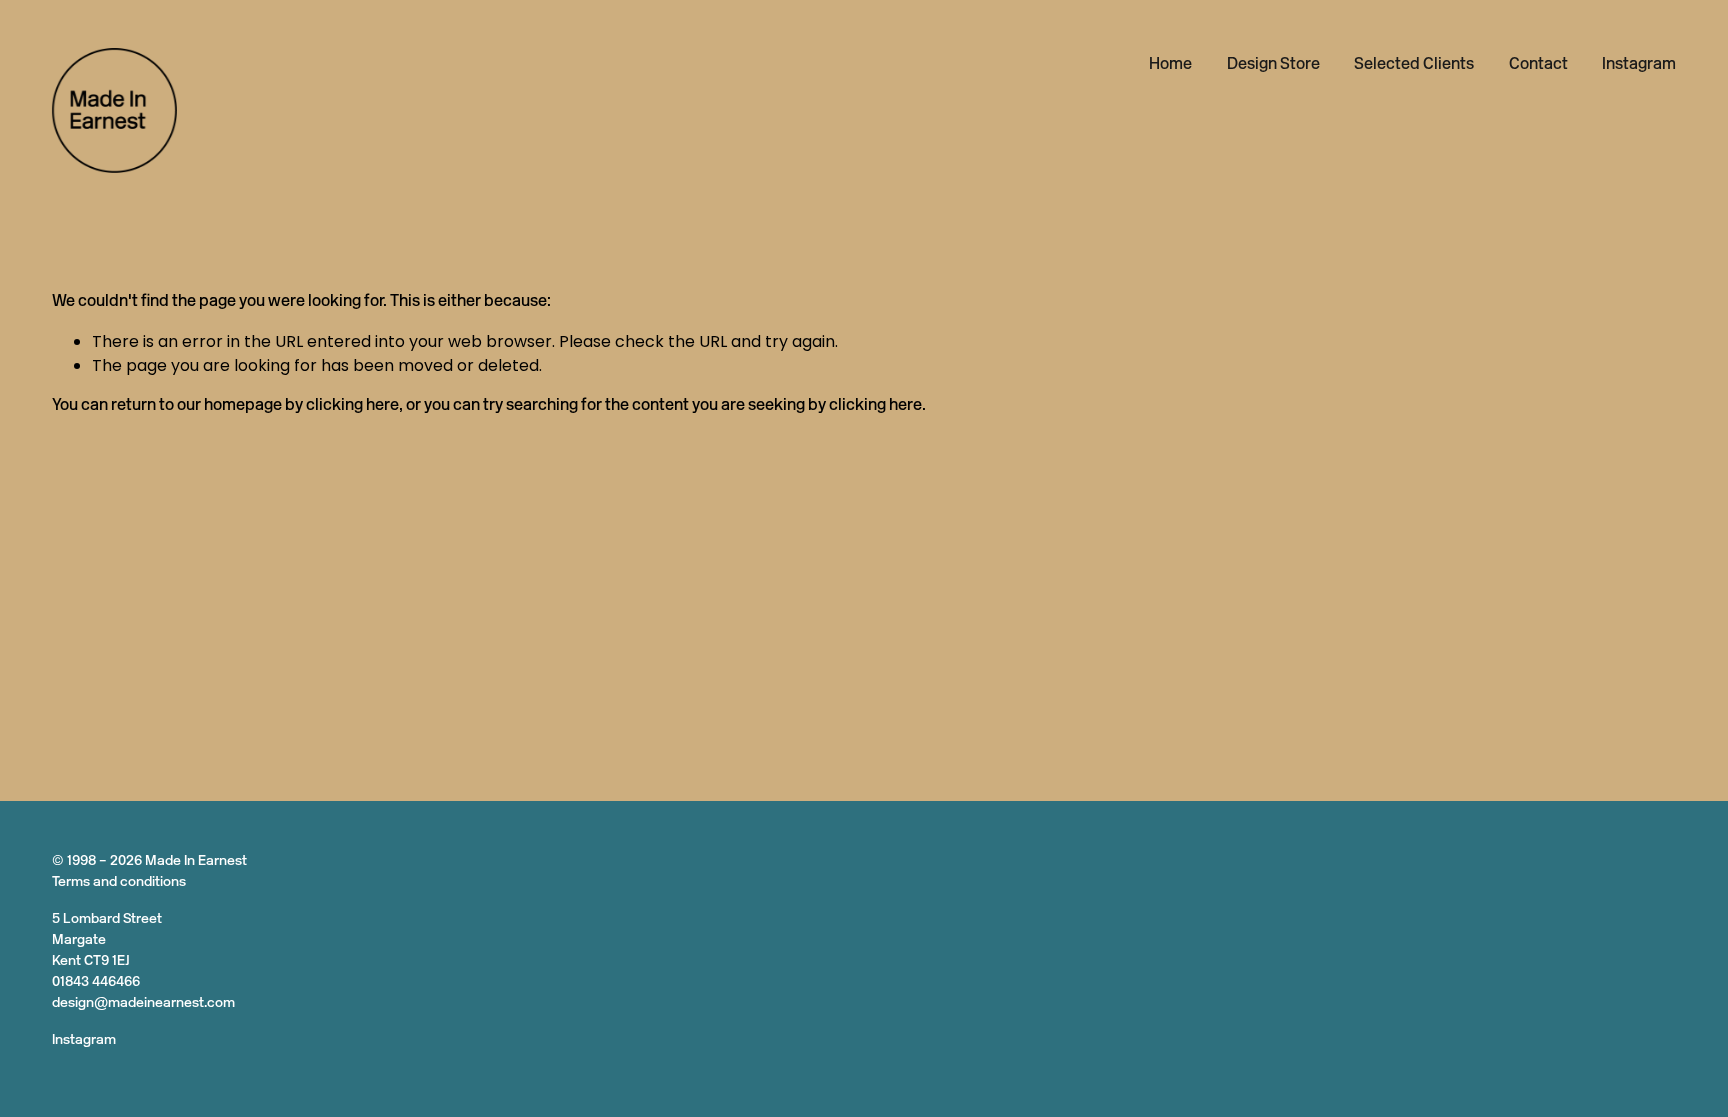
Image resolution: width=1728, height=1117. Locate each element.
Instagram (1639, 65)
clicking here (352, 406)
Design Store (1273, 65)
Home (1170, 65)
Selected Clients (1414, 65)
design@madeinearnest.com (143, 1003)
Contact (1538, 65)
